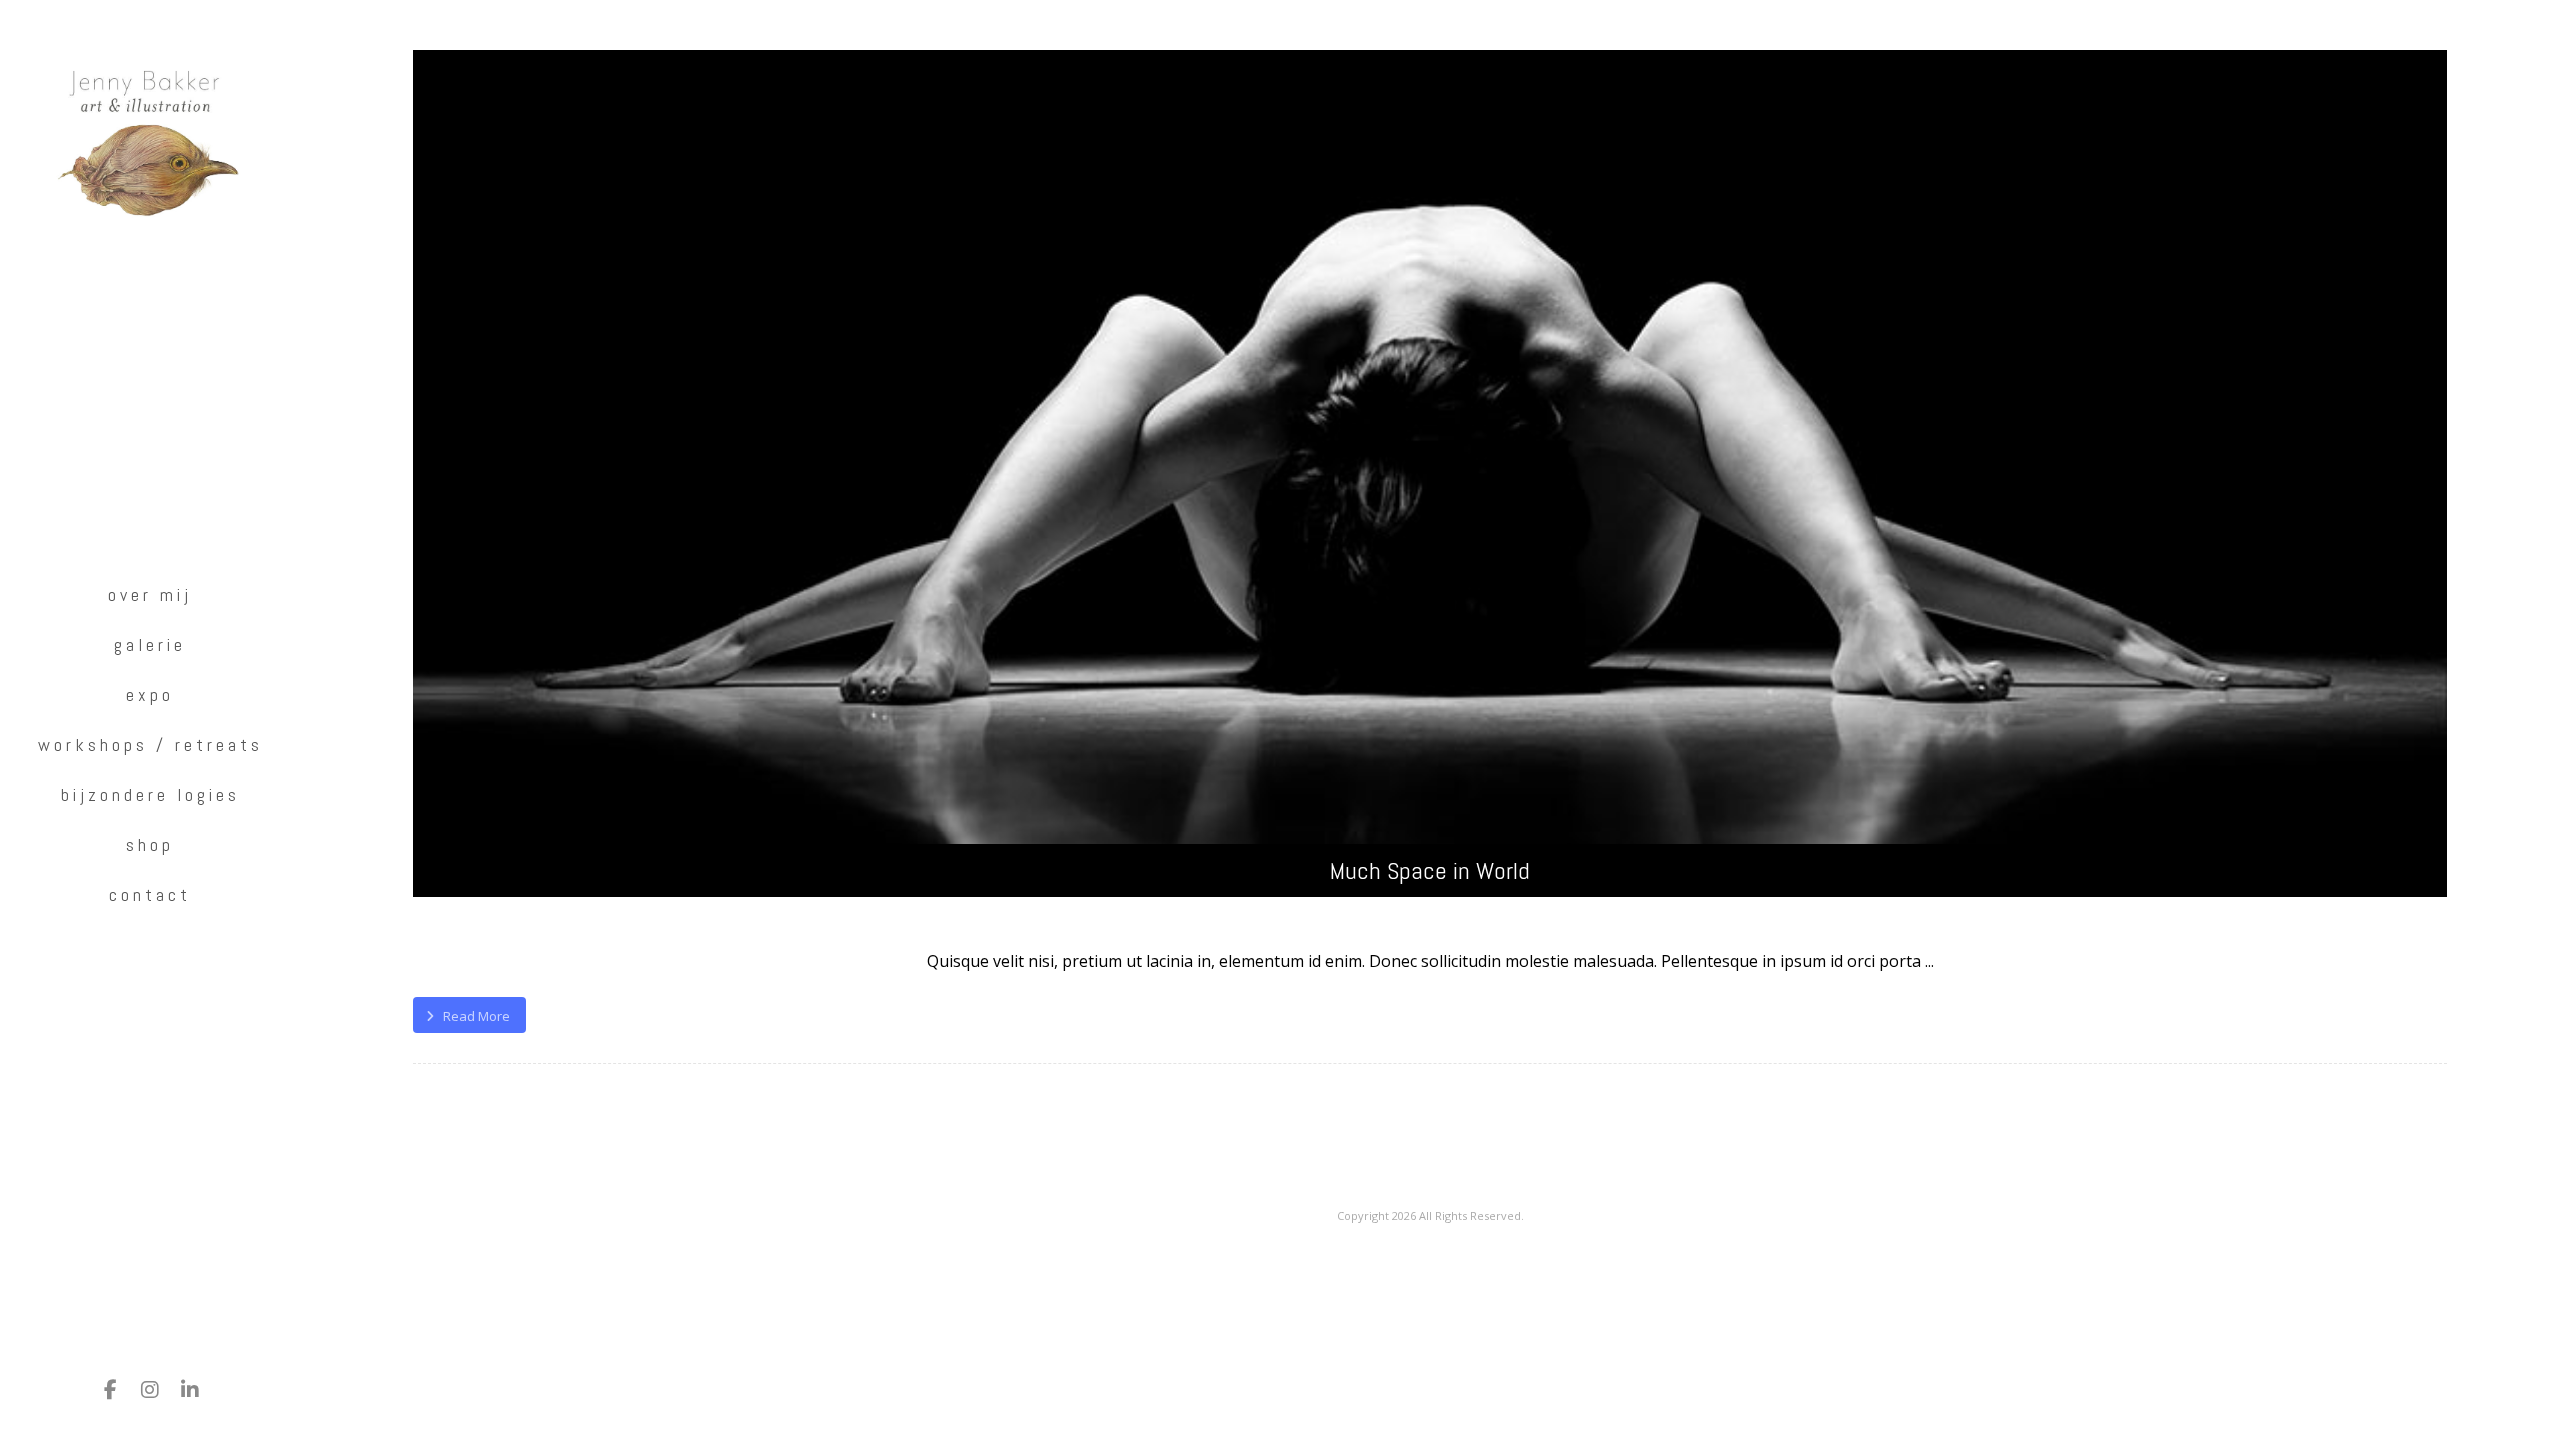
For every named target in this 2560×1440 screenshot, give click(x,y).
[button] (110, 1390)
